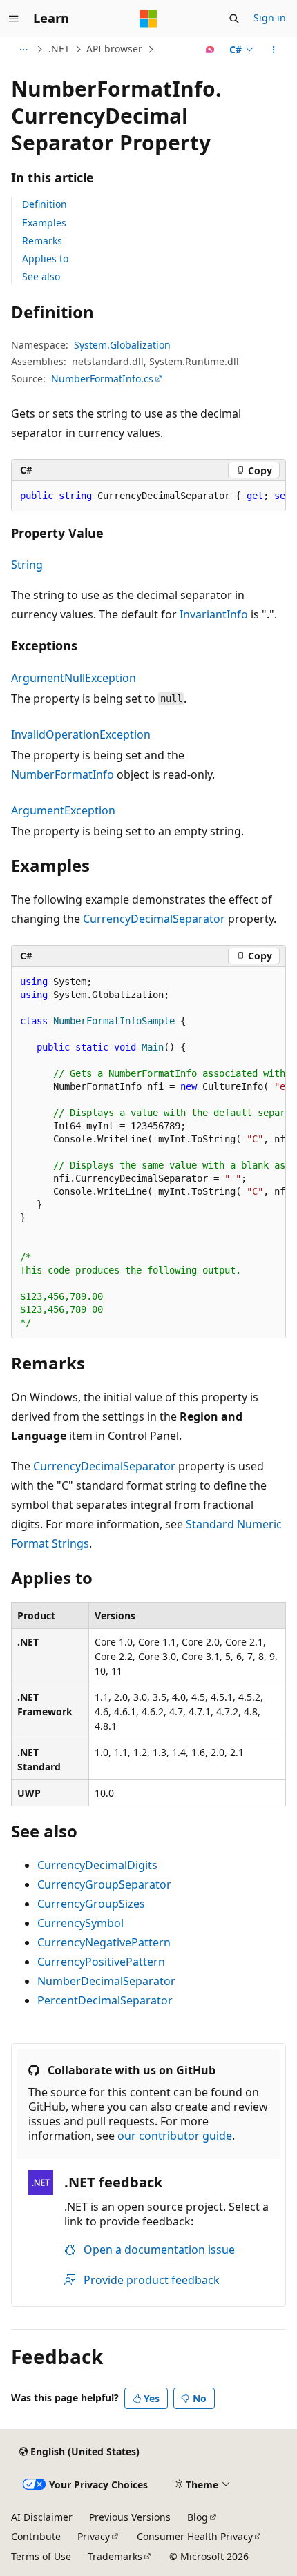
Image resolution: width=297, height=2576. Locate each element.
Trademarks (115, 2556)
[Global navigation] (14, 19)
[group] (148, 496)
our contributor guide (175, 2136)
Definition (45, 204)
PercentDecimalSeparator (105, 2000)
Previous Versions (130, 2517)
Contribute (36, 2536)
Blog (198, 2517)
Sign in (270, 18)
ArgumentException (63, 810)
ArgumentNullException (74, 678)
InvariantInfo (214, 614)
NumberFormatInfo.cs (102, 379)
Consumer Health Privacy (195, 2536)
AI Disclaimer (42, 2517)
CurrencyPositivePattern (101, 1962)
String (27, 565)
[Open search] (234, 19)
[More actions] (274, 50)
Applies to (45, 258)
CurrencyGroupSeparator (104, 1884)
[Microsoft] (148, 19)
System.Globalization (122, 345)
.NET (59, 49)
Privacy (94, 2536)
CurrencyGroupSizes (91, 1904)
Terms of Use (41, 2556)
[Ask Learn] (210, 50)
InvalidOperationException (81, 734)
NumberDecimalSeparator (106, 1981)
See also (41, 276)
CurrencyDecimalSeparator (154, 919)
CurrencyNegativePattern (104, 1942)
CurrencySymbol (80, 1923)
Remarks (42, 241)
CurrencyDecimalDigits (97, 1865)
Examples (44, 223)
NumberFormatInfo (63, 774)
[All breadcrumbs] (23, 50)
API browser (114, 49)
